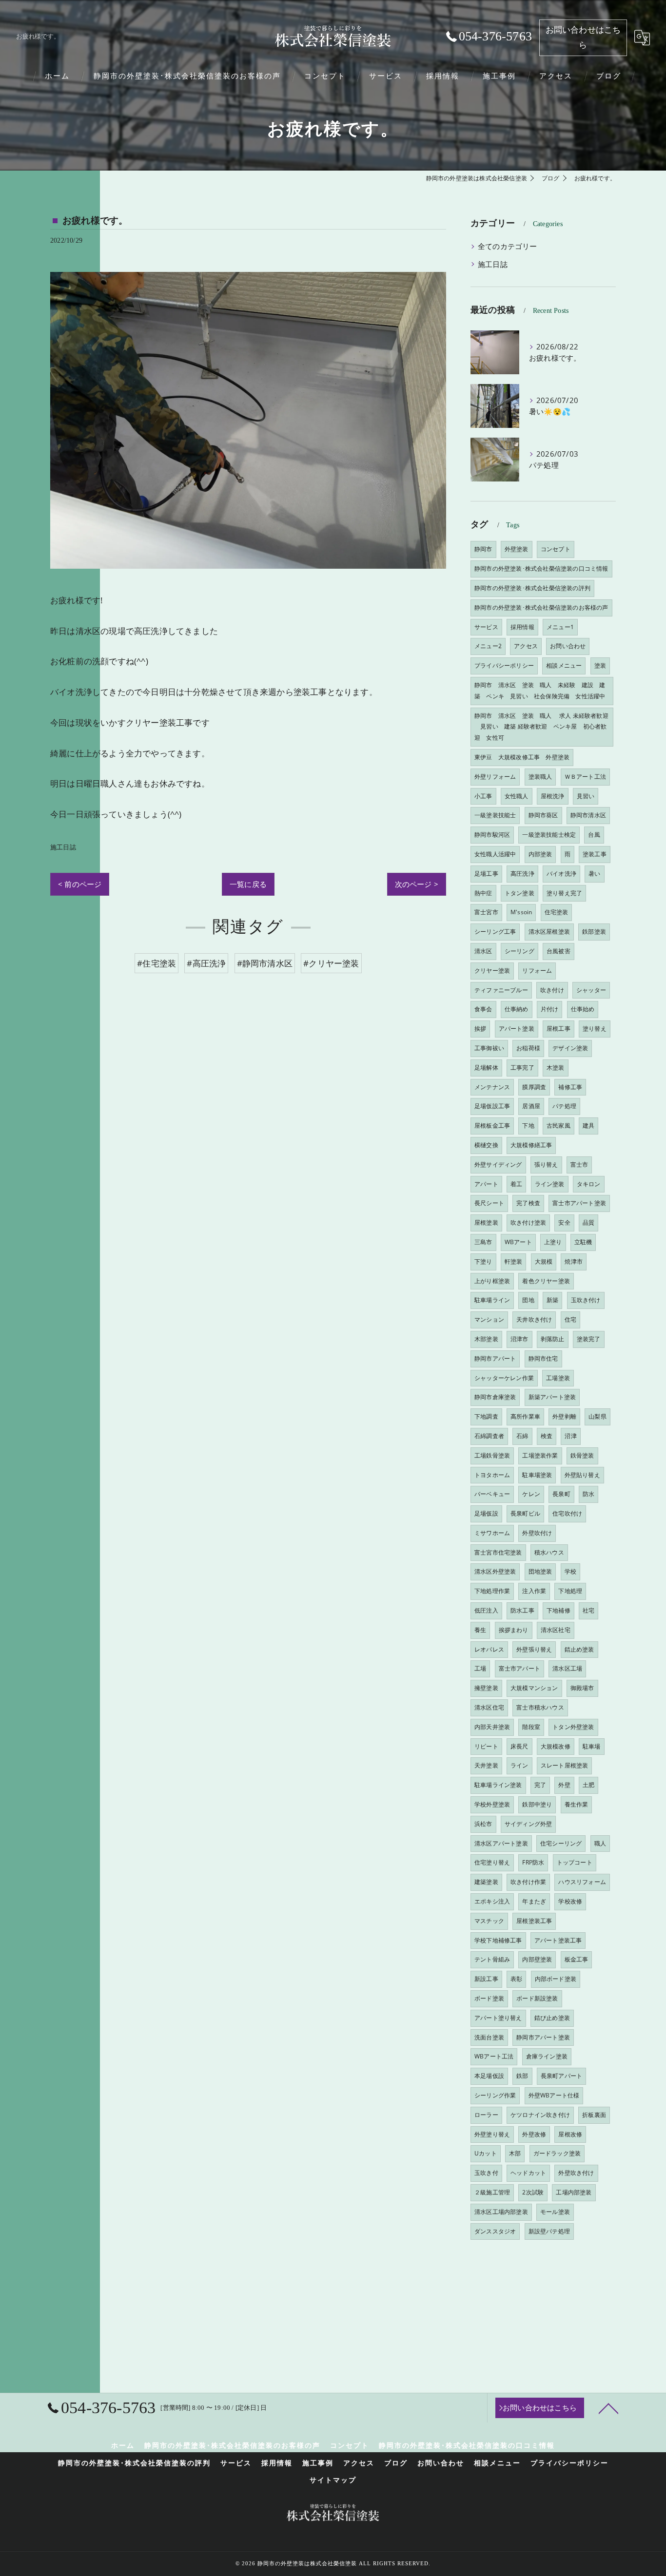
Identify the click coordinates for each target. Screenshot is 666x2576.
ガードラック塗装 (557, 2153)
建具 (588, 1125)
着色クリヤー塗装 (546, 1281)
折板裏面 (594, 2115)
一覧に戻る (248, 884)
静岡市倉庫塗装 (495, 1397)
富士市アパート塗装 (579, 1203)
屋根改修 (570, 2134)
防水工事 (522, 1610)
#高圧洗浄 (206, 963)
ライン (519, 1765)
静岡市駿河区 (492, 835)
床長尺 (519, 1746)
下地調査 (486, 1416)
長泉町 (561, 1494)
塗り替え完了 (564, 893)
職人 (600, 1843)
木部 (515, 2153)
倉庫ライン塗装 (547, 2056)
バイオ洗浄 (561, 874)
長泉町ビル (525, 1513)
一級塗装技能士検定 (549, 835)
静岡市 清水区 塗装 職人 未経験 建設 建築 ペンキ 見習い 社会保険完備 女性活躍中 (540, 691)
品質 (588, 1222)
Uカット (486, 2153)
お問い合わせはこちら (583, 38)
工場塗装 (558, 1378)
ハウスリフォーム (582, 1882)
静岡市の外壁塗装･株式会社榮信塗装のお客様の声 (541, 607)
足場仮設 (486, 1513)
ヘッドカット (528, 2173)
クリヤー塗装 (492, 971)
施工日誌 (63, 847)
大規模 (544, 1261)
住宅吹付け (567, 1513)
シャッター (591, 990)
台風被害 (558, 951)
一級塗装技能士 (495, 815)
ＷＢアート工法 (585, 777)
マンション (489, 1319)
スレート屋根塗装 (565, 1765)
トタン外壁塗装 (573, 1727)
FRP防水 (533, 1862)
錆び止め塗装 (552, 2018)
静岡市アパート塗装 (543, 2037)
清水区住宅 (489, 1707)
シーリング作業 (495, 2095)
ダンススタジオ (495, 2231)
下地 (528, 1125)
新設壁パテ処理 (549, 2231)
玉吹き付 (486, 2173)
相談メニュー (564, 665)
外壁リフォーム (495, 777)
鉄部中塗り (537, 1804)
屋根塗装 (486, 1222)
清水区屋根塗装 (549, 932)
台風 (594, 835)
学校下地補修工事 (498, 1940)
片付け (550, 1009)
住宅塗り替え (492, 1862)
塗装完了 (589, 1339)
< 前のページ (80, 884)
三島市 (483, 1242)
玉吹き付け (586, 1300)
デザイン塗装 (570, 1048)
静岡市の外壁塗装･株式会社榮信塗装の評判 (532, 588)
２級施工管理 (492, 2192)
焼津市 (574, 1261)
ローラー (486, 2115)
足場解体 (486, 1067)
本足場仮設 (489, 2076)
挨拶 (480, 1028)
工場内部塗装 (574, 2192)
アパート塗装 (517, 1028)
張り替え (546, 1164)
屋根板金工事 (492, 1125)
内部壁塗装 (537, 1959)
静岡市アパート (495, 1358)
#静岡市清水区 (265, 963)
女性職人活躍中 (495, 854)
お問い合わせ (568, 646)
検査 (547, 1436)
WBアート (518, 1242)
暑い (594, 874)
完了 (540, 1785)
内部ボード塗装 (556, 1979)
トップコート (575, 1862)
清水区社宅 (556, 1630)
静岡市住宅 (543, 1358)
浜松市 (483, 1824)
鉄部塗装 (594, 932)
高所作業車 (525, 1416)
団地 (528, 1300)
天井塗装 (486, 1765)
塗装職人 (540, 777)
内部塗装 (540, 854)
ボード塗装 (489, 1998)
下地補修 (558, 1610)
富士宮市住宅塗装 (498, 1552)
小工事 (483, 796)
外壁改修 (534, 2134)
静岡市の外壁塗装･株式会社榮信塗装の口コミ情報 (541, 568)
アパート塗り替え (498, 2018)
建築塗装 (486, 1882)
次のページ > (417, 884)
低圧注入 (486, 1610)
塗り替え (595, 1028)
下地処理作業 (492, 1591)
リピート (486, 1746)
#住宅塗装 (157, 963)
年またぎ (534, 1901)
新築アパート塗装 (552, 1397)
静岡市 (483, 549)
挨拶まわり (514, 1630)
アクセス (526, 646)
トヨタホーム (492, 1475)
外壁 (564, 1785)
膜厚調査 (534, 1087)
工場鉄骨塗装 (492, 1455)
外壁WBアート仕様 (554, 2095)
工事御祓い (489, 1048)
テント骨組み (492, 1959)
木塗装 (556, 1067)
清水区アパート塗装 (501, 1843)
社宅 (588, 1610)
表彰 (516, 1979)
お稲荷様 (528, 1048)
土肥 (588, 1785)
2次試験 (533, 2192)
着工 (516, 1184)
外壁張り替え (534, 1649)
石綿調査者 (489, 1436)
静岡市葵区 (543, 815)
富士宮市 (486, 912)
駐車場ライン (492, 1300)
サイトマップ (333, 2480)
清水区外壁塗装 (495, 1571)
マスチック (489, 1921)
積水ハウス (549, 1552)
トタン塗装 (519, 893)
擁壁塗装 (486, 1688)
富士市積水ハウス (540, 1707)
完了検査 (528, 1203)
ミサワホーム (492, 1533)
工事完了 (522, 1067)
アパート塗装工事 (558, 1940)
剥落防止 (553, 1339)
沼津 (570, 1436)
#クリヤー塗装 (331, 963)
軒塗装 (514, 1261)
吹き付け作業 (528, 1882)
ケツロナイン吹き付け (540, 2115)
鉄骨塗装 (582, 1455)
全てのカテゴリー (508, 246)
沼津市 (519, 1339)
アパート (486, 1184)
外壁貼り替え (582, 1475)
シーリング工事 (495, 932)
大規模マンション (534, 1688)
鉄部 (522, 2076)
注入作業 (534, 1591)
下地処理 (570, 1591)
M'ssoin (521, 912)
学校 (570, 1571)
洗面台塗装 (489, 2037)
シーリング (519, 951)
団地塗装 (540, 1571)
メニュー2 (488, 646)
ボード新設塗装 (537, 1998)
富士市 (579, 1164)
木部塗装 (486, 1339)
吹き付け (552, 990)
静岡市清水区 (588, 815)
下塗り (483, 1261)
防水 (588, 1494)
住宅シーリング (561, 1843)
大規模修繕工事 (531, 1145)
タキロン (589, 1184)
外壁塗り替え (492, 2134)
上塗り (553, 1242)
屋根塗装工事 (534, 1921)
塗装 (600, 665)
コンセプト (556, 549)
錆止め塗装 (579, 1649)
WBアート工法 (494, 2056)
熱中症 (483, 893)
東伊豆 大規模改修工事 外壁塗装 (522, 757)
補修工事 (570, 1087)
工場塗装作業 (540, 1455)
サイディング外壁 (529, 1824)
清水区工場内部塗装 (501, 2212)
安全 (564, 1222)
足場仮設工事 (492, 1106)
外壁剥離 (564, 1416)
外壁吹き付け (576, 2173)
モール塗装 (555, 2212)
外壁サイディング (498, 1164)
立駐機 (583, 1242)
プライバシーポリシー (504, 665)
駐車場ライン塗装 (498, 1785)
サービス (486, 627)
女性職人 (517, 796)
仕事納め (517, 1009)
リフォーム (537, 971)
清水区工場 (567, 1668)
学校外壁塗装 (492, 1804)
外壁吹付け (537, 1533)
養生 (480, 1630)
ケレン (531, 1494)
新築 (552, 1300)
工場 (480, 1668)
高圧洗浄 (522, 874)
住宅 (570, 1319)
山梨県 (597, 1416)
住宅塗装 (557, 912)
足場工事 (486, 874)
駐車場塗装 (537, 1475)
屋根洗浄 (553, 796)
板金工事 (577, 1959)
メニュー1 (560, 627)
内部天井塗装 (492, 1727)
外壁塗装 (517, 549)
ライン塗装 (550, 1184)
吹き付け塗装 (528, 1222)
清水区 (483, 951)
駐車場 (592, 1746)
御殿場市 (582, 1688)
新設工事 (486, 1979)
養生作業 (577, 1804)
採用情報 (522, 627)
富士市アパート (519, 1668)
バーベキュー (492, 1494)
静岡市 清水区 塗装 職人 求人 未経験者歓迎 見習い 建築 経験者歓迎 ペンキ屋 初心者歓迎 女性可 (541, 727)
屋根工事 (558, 1028)
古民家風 (558, 1125)
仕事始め (583, 1009)
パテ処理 (564, 1106)
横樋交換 (486, 1145)
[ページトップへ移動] (608, 2408)
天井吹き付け (534, 1319)
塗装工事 (595, 854)
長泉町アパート (561, 2076)
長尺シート (489, 1203)
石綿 (522, 1436)
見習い (586, 796)
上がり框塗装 (492, 1281)
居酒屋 (531, 1106)
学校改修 (570, 1901)
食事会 (483, 1009)
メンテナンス (492, 1087)
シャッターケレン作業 (504, 1378)
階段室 (531, 1727)
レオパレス (489, 1649)
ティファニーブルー (501, 990)
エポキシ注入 (492, 1901)
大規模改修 (556, 1746)
